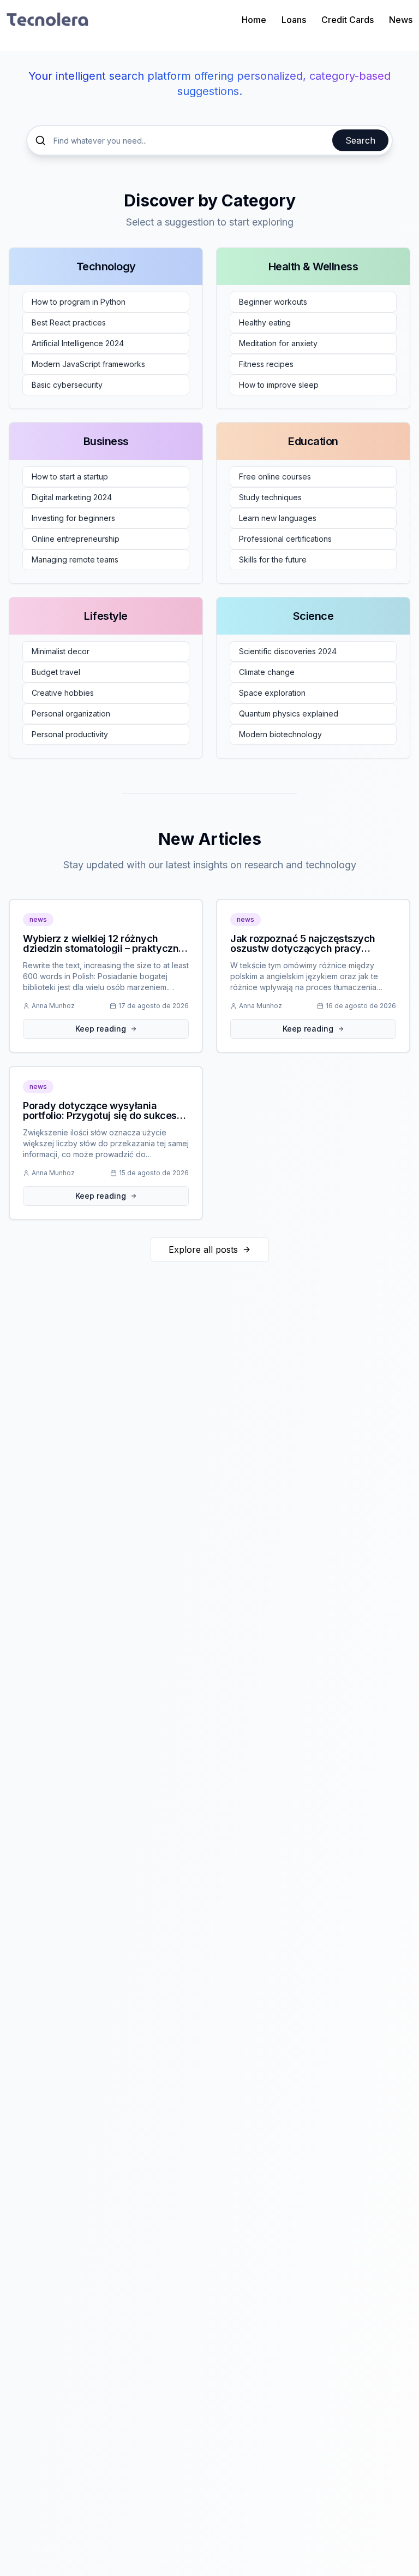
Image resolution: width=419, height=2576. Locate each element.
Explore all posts (203, 1249)
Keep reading (101, 1029)
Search (360, 140)
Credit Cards (348, 20)
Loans (294, 20)
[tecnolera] (47, 20)
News (401, 20)
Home (254, 20)
